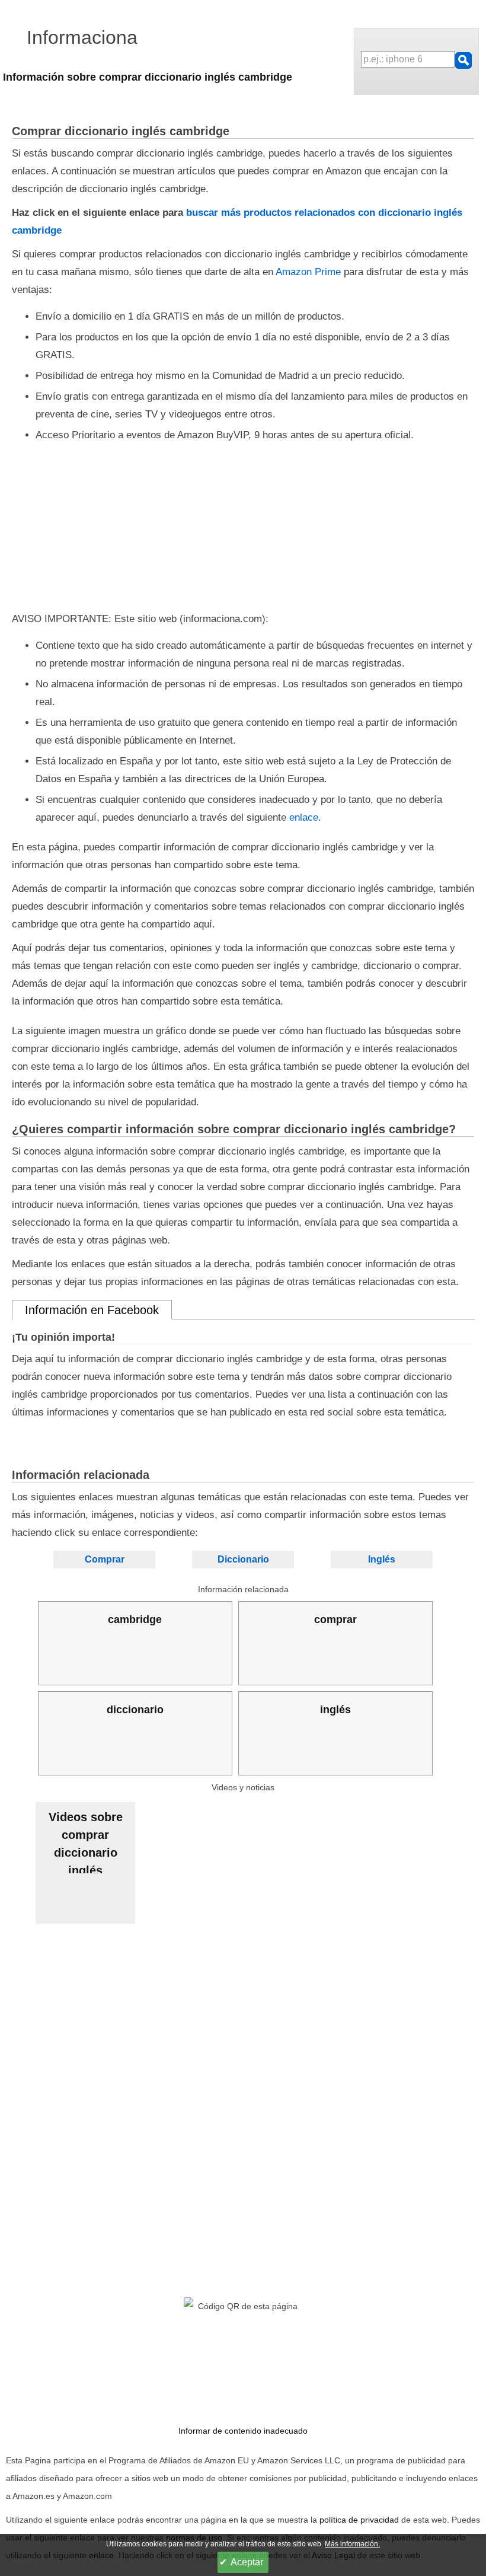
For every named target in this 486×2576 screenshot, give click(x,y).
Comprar (105, 1559)
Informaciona (82, 37)
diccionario (135, 1710)
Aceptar (247, 2562)
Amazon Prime (308, 272)
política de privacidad (359, 2520)
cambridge (135, 1619)
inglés (335, 1710)
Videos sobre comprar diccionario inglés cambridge (86, 1842)
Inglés (382, 1559)
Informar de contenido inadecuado (243, 2431)
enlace (304, 817)
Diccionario (243, 1559)
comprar (335, 1619)
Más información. (352, 2544)
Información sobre (148, 77)
